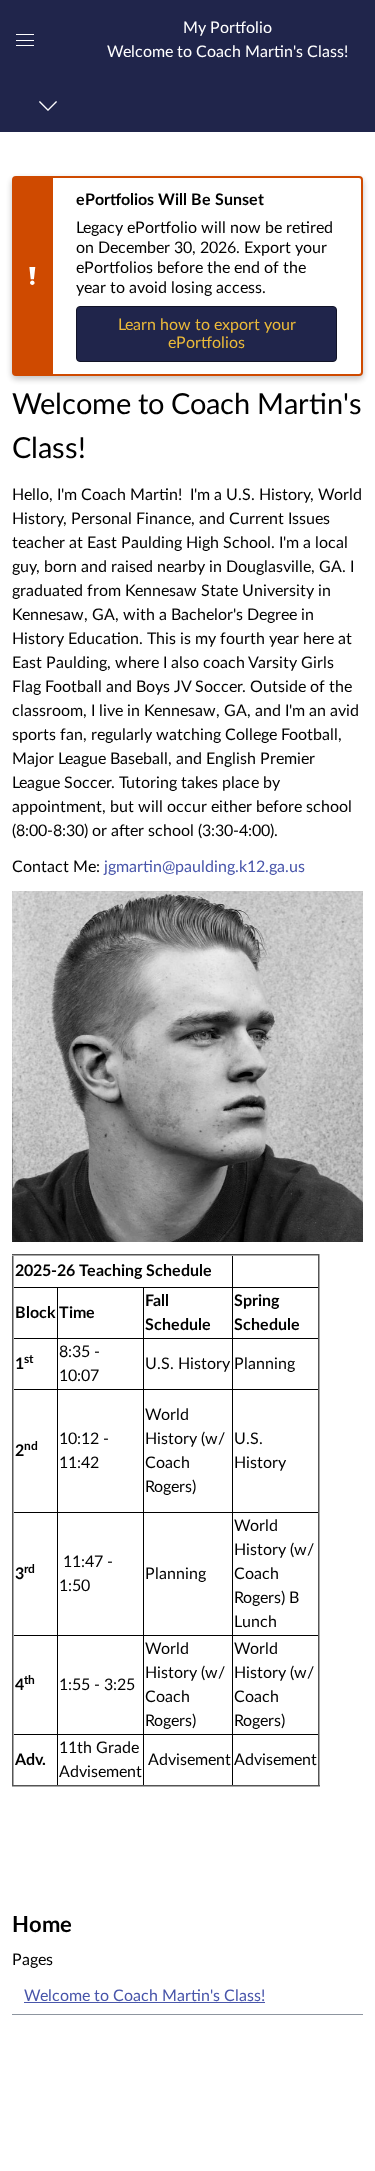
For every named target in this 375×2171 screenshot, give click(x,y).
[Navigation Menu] (51, 105)
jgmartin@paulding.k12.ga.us (204, 867)
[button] (227, 39)
